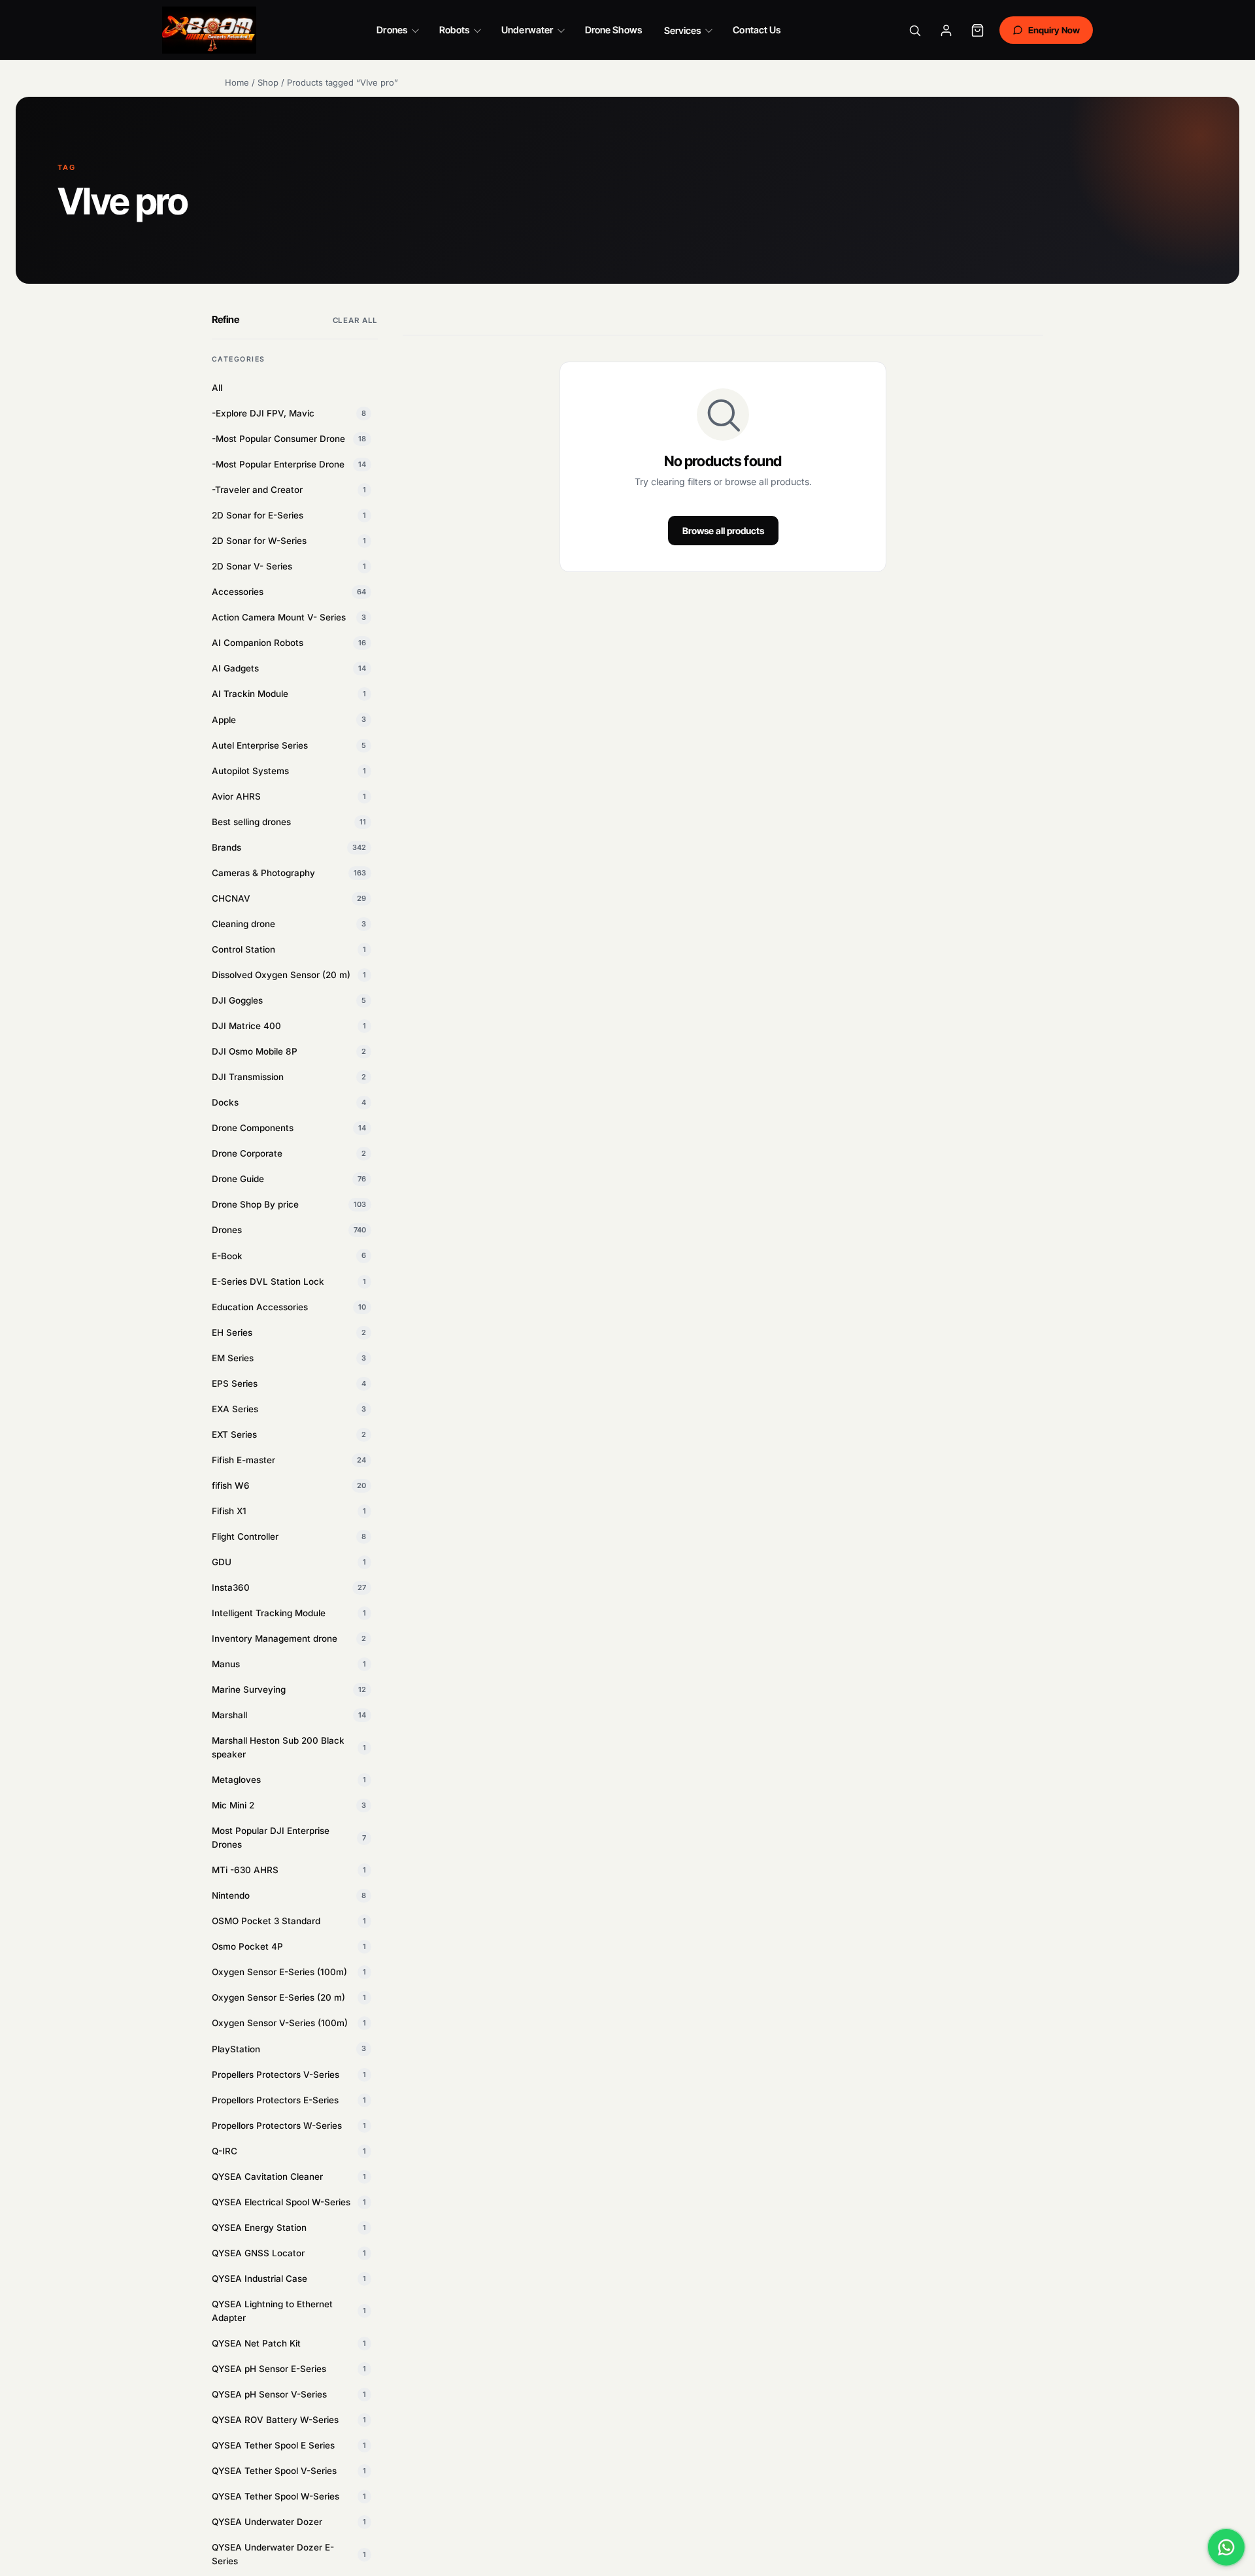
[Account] (946, 30)
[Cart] (978, 30)
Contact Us (757, 30)
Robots (454, 30)
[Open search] (915, 30)
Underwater (527, 30)
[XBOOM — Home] (209, 30)
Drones (392, 30)
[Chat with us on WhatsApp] (1226, 2547)
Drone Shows (613, 30)
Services (683, 30)
